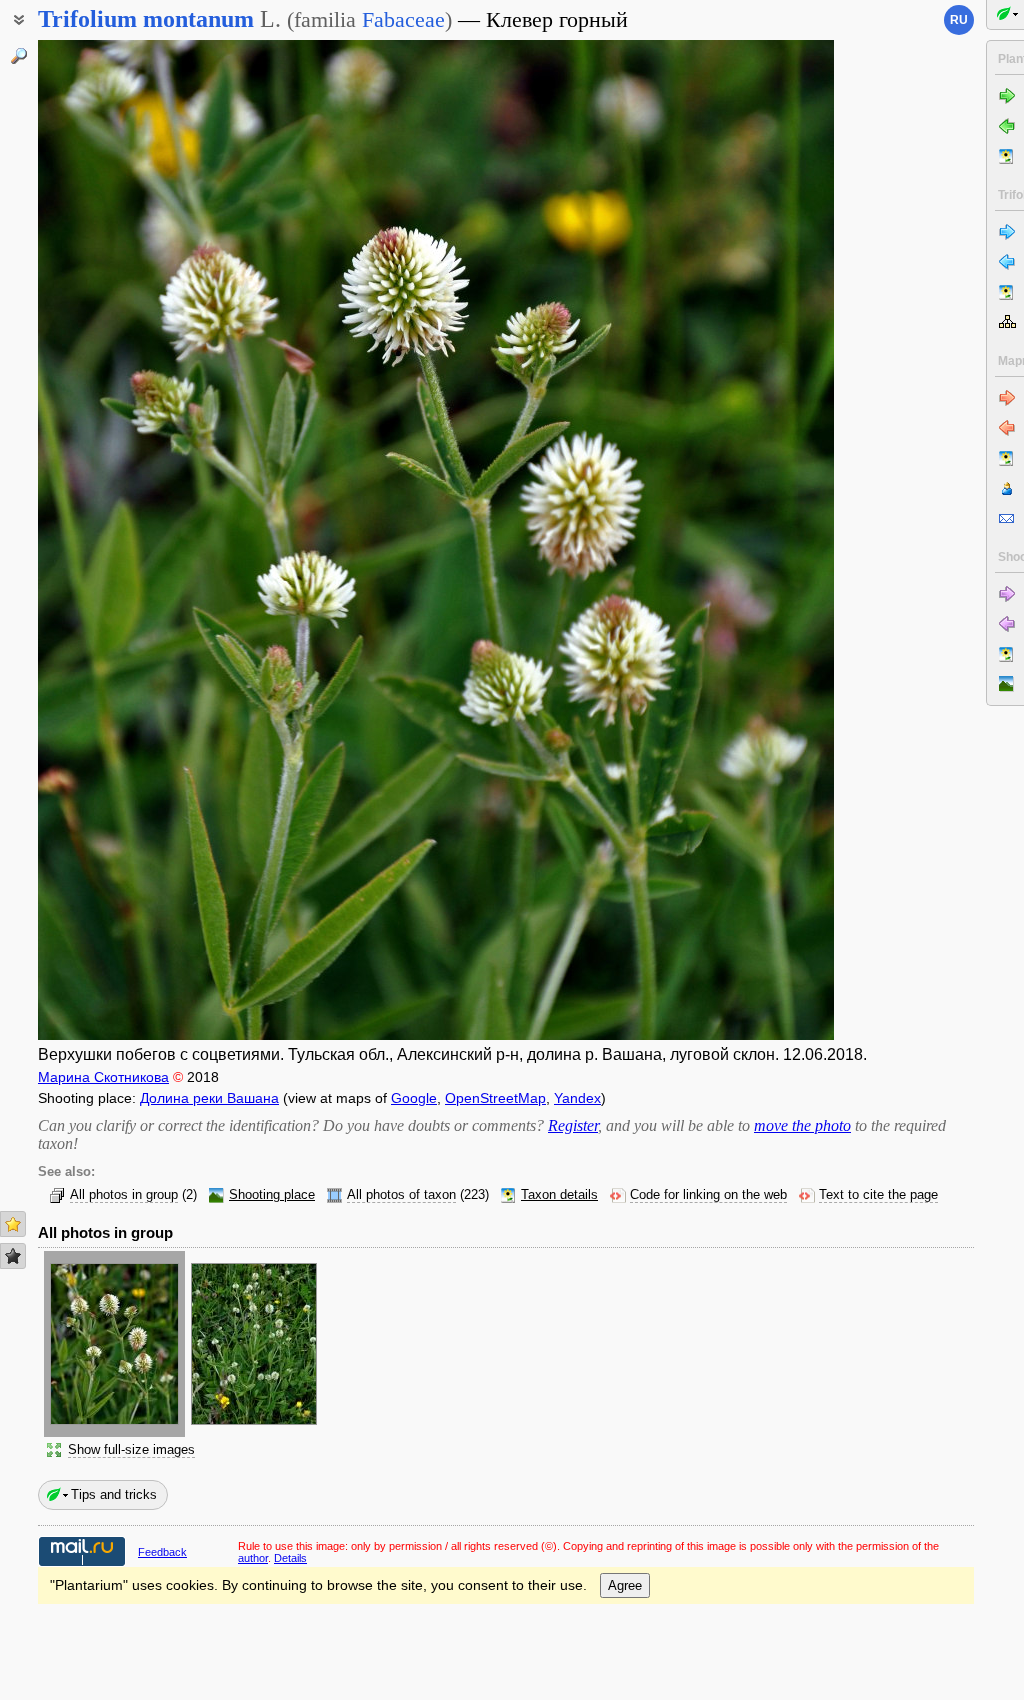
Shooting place (272, 1195)
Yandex (577, 1098)
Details (290, 1558)
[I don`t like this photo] (13, 1256)
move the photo (802, 1125)
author (253, 1558)
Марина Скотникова (103, 1077)
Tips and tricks (114, 1494)
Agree (625, 1585)
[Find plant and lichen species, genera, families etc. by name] (19, 56)
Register (573, 1125)
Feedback (162, 1552)
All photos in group (124, 1195)
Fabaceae (403, 19)
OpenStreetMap (495, 1098)
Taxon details (559, 1195)
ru (959, 20)
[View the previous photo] (122, 540)
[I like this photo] (13, 1224)
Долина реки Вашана (209, 1098)
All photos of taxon (401, 1195)
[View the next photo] (749, 540)
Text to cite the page (878, 1195)
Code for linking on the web (708, 1195)
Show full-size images (131, 1450)
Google (414, 1098)
